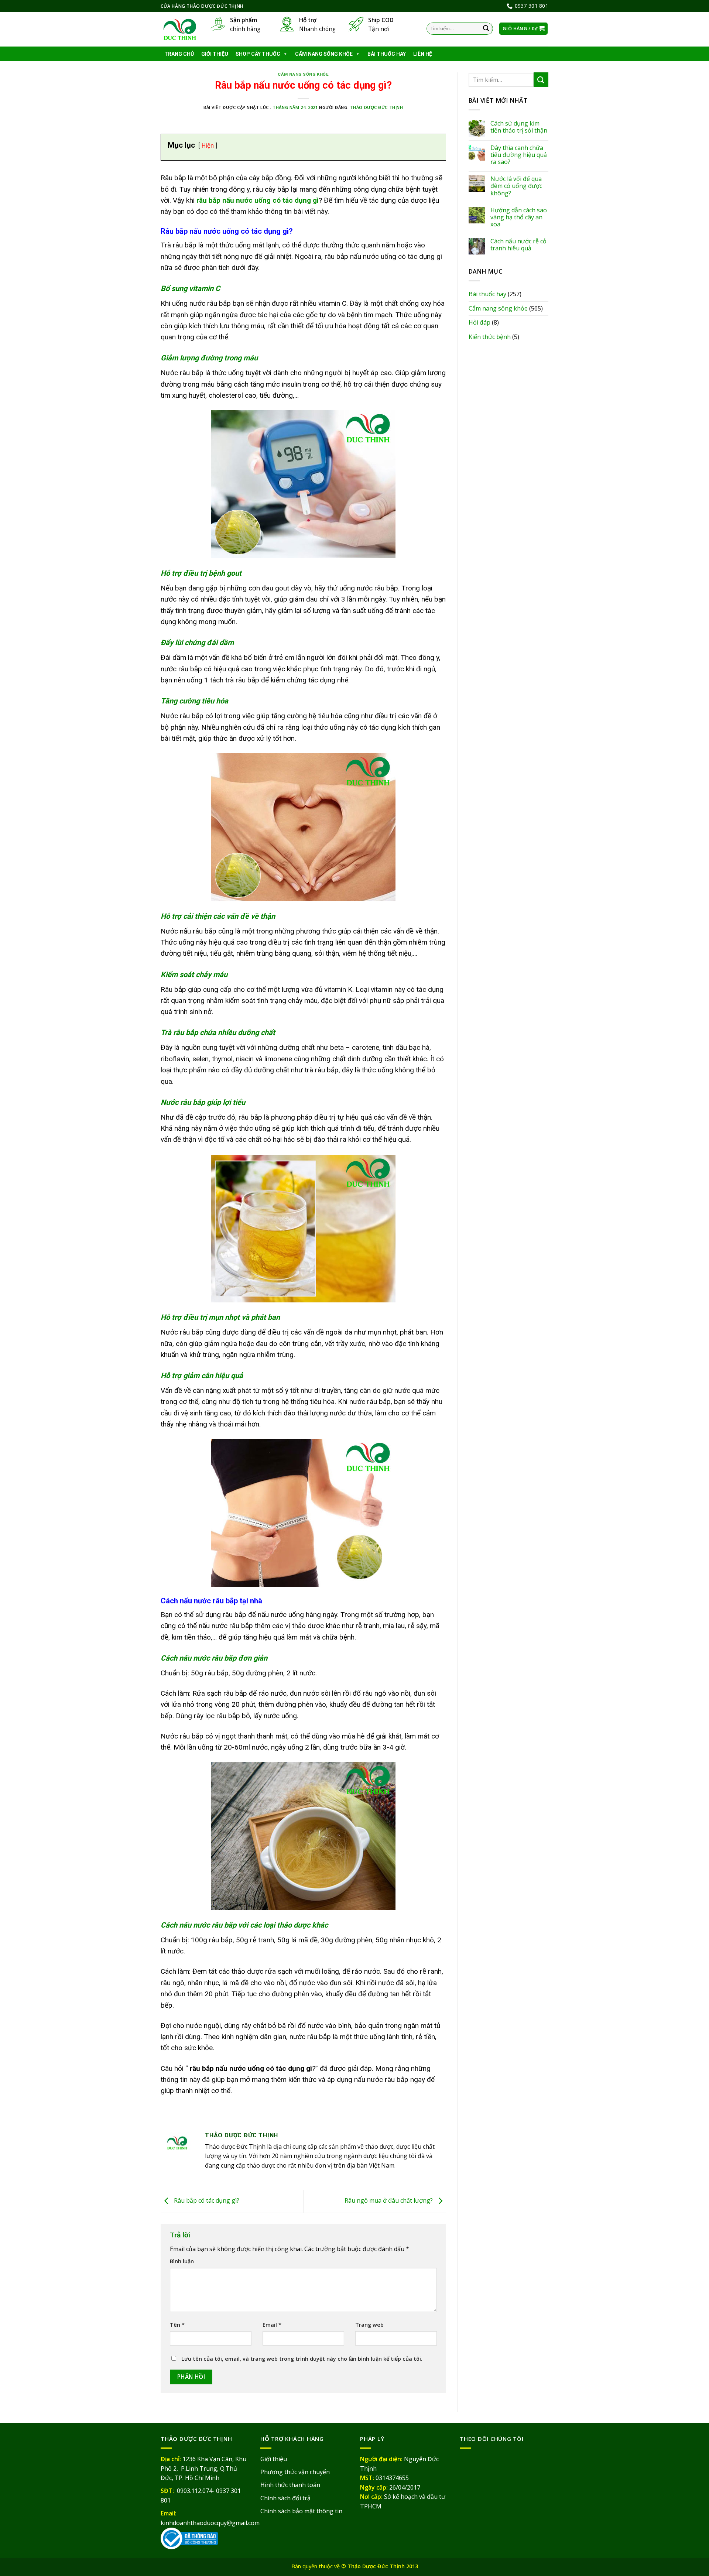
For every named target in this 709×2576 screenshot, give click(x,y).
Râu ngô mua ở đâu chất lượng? (389, 2201)
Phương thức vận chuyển (295, 2472)
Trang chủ (179, 54)
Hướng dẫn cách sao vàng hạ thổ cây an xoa (519, 217)
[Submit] (486, 29)
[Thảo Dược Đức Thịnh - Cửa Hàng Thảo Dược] (180, 30)
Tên (177, 2325)
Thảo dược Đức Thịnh (377, 107)
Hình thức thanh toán (290, 2485)
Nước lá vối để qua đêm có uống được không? (516, 186)
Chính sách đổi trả (285, 2498)
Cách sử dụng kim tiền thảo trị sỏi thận (519, 127)
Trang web (369, 2325)
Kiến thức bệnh (490, 337)
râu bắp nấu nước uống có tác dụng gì (258, 200)
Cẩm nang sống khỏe (324, 54)
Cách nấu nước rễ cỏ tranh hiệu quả (518, 245)
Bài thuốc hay (387, 54)
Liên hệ (423, 54)
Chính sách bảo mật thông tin (301, 2511)
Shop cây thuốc (258, 54)
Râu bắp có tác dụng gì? (206, 2201)
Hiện (208, 145)
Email (272, 2325)
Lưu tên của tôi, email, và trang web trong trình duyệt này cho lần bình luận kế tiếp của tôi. (302, 2359)
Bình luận (182, 2261)
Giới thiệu (215, 54)
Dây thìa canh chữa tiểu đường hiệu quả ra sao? (519, 155)
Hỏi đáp (479, 322)
